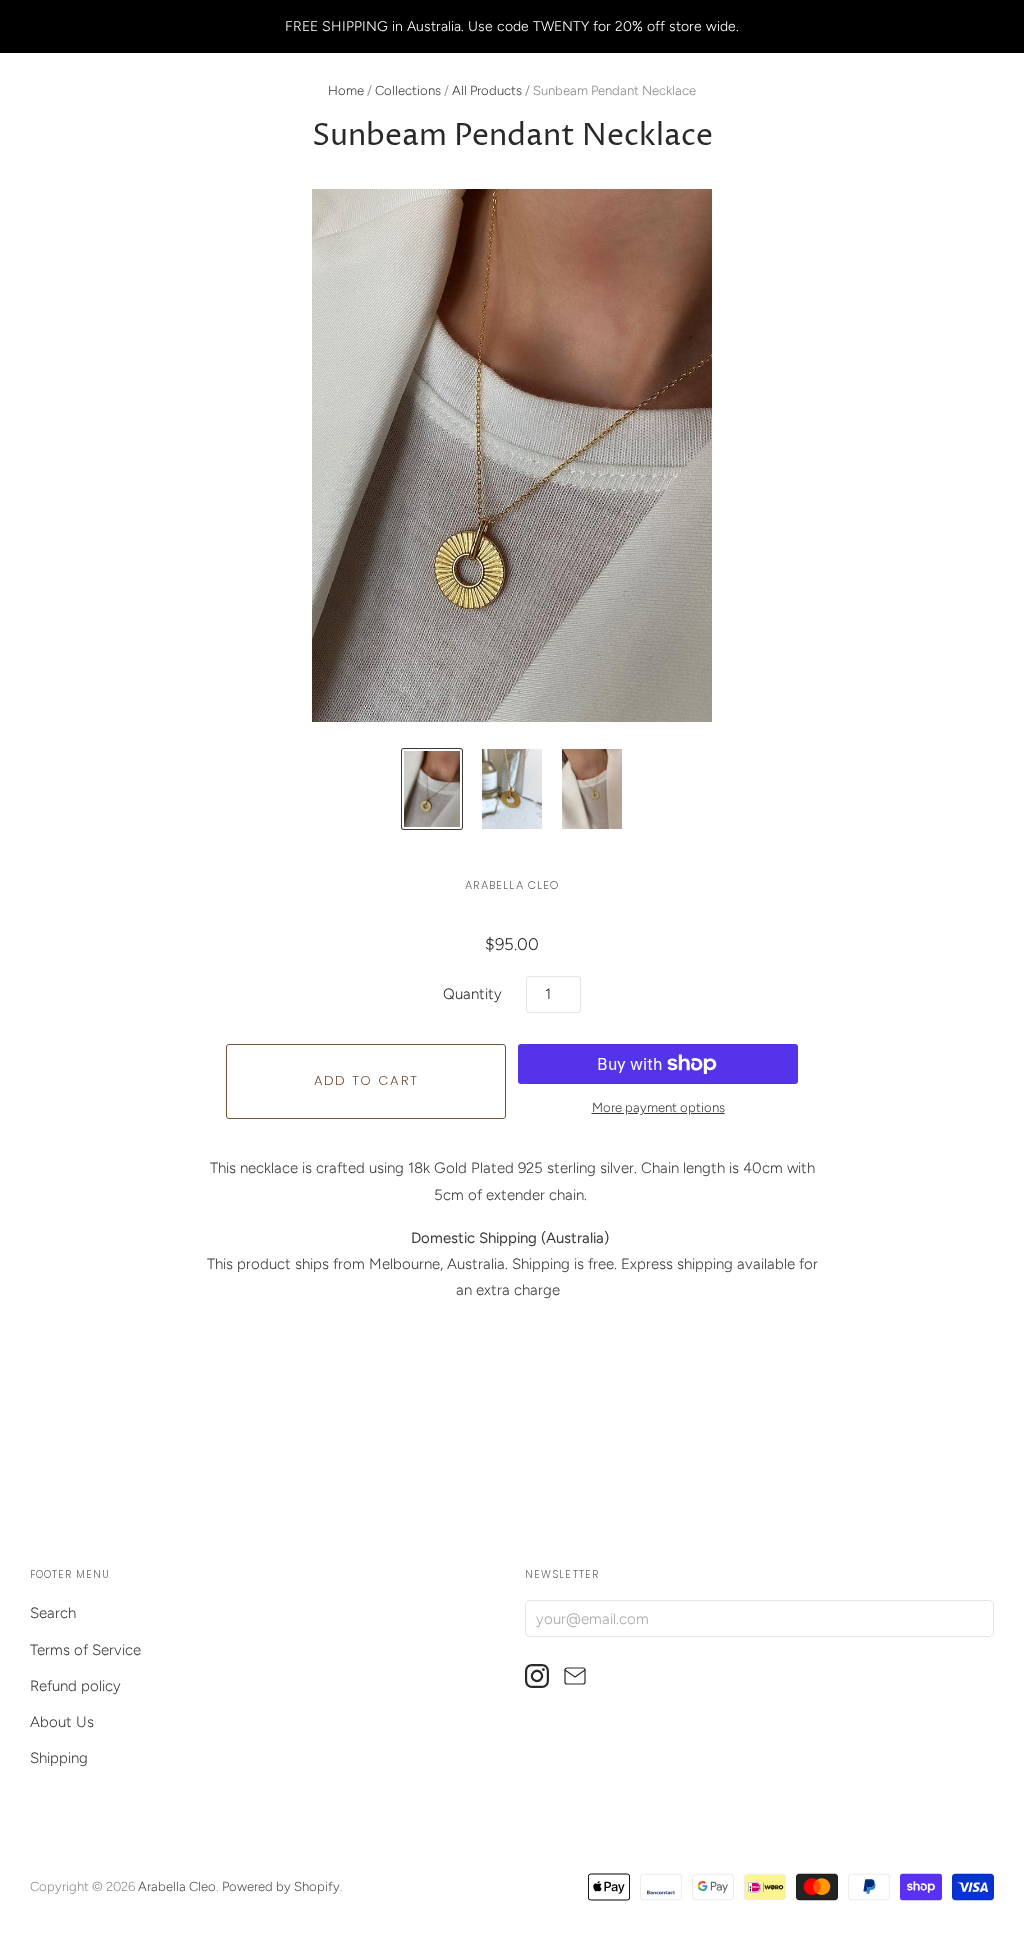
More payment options (658, 1107)
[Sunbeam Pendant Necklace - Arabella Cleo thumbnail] (432, 789)
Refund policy (75, 1686)
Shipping (59, 1758)
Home (346, 90)
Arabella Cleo (512, 885)
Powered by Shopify (281, 1886)
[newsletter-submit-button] (974, 1617)
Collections (408, 90)
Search (53, 1613)
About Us (62, 1722)
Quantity (472, 994)
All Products (487, 90)
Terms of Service (85, 1650)
